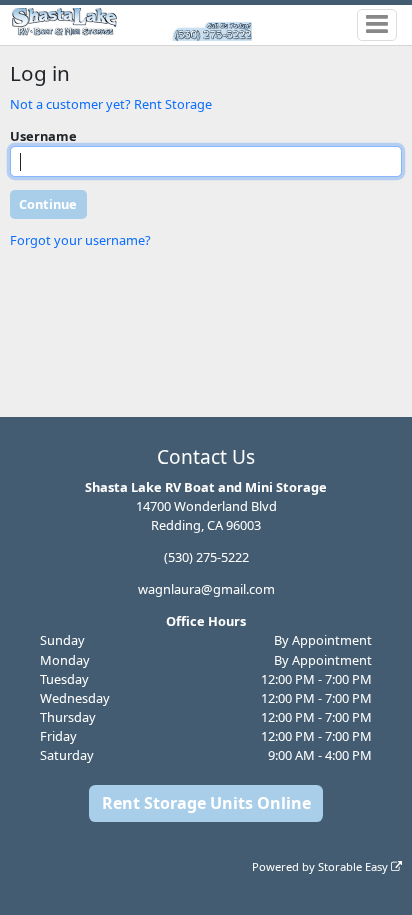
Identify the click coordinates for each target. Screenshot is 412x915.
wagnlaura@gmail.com (206, 589)
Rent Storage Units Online (206, 803)
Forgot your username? (80, 240)
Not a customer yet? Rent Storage (111, 104)
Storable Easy (354, 866)
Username (43, 136)
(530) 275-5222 (206, 557)
